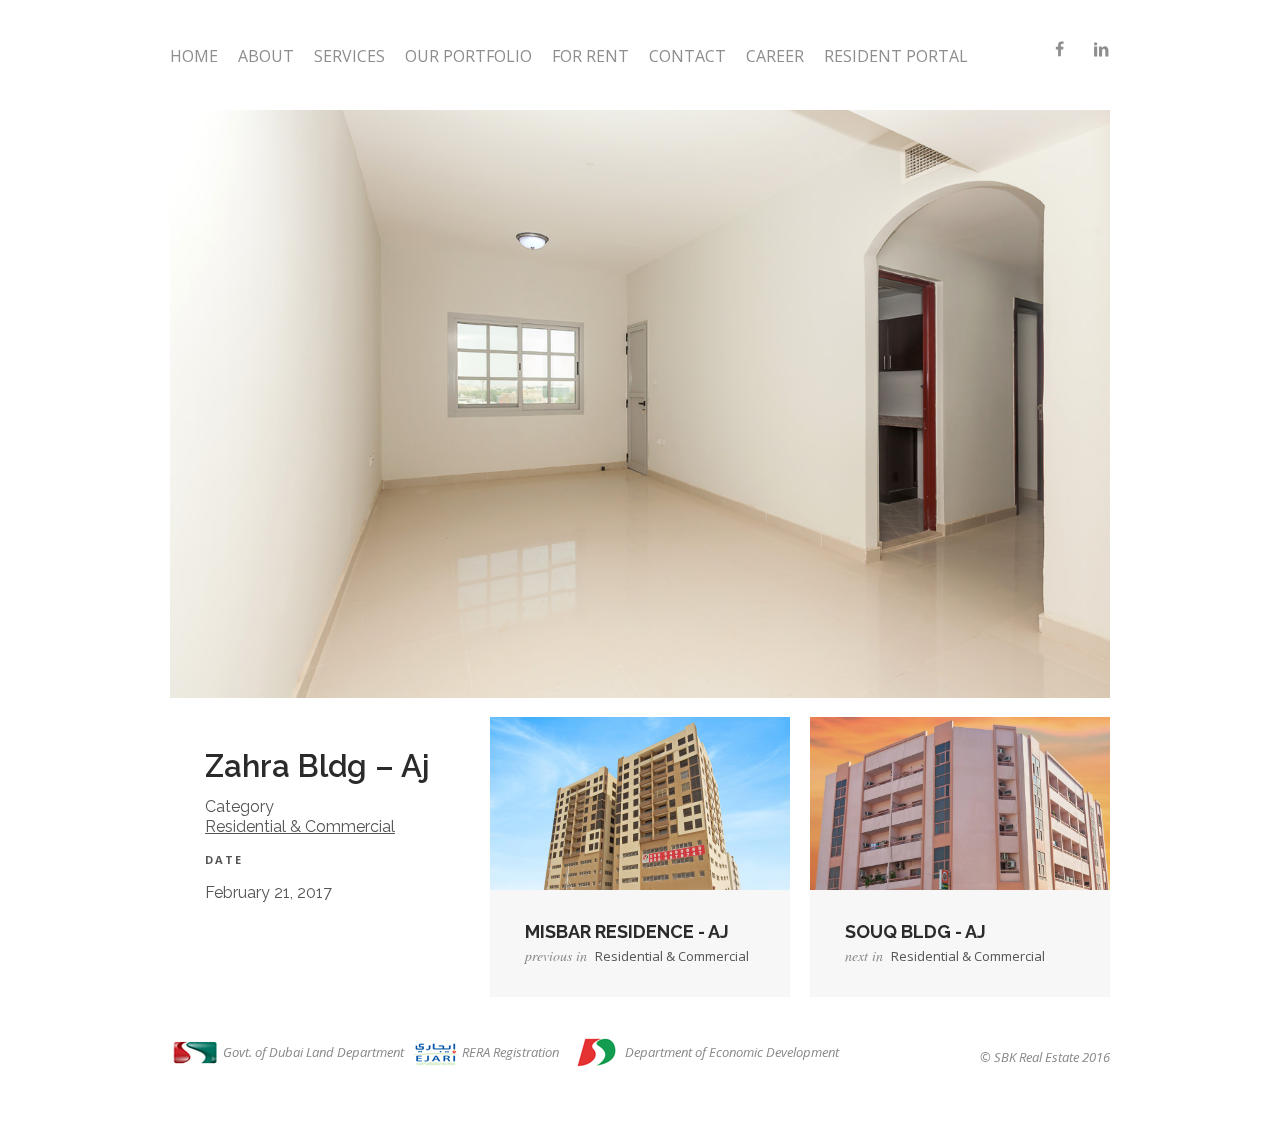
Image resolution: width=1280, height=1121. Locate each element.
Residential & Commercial (300, 826)
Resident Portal (896, 56)
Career (775, 56)
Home (194, 56)
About (266, 56)
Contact (687, 56)
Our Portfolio (468, 56)
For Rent (590, 56)
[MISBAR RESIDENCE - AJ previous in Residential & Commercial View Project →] (640, 817)
